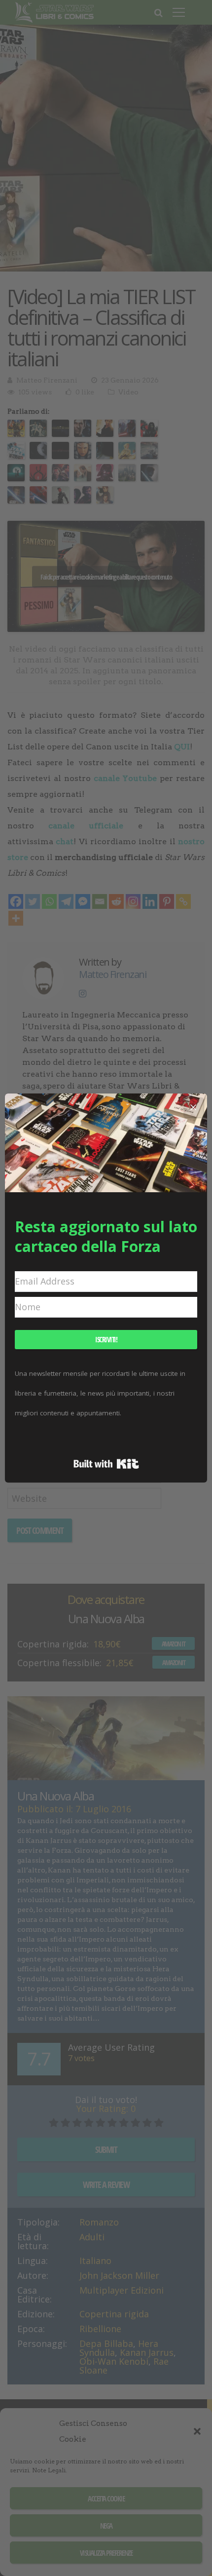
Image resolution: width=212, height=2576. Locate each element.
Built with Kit (106, 1464)
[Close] (193, 1107)
